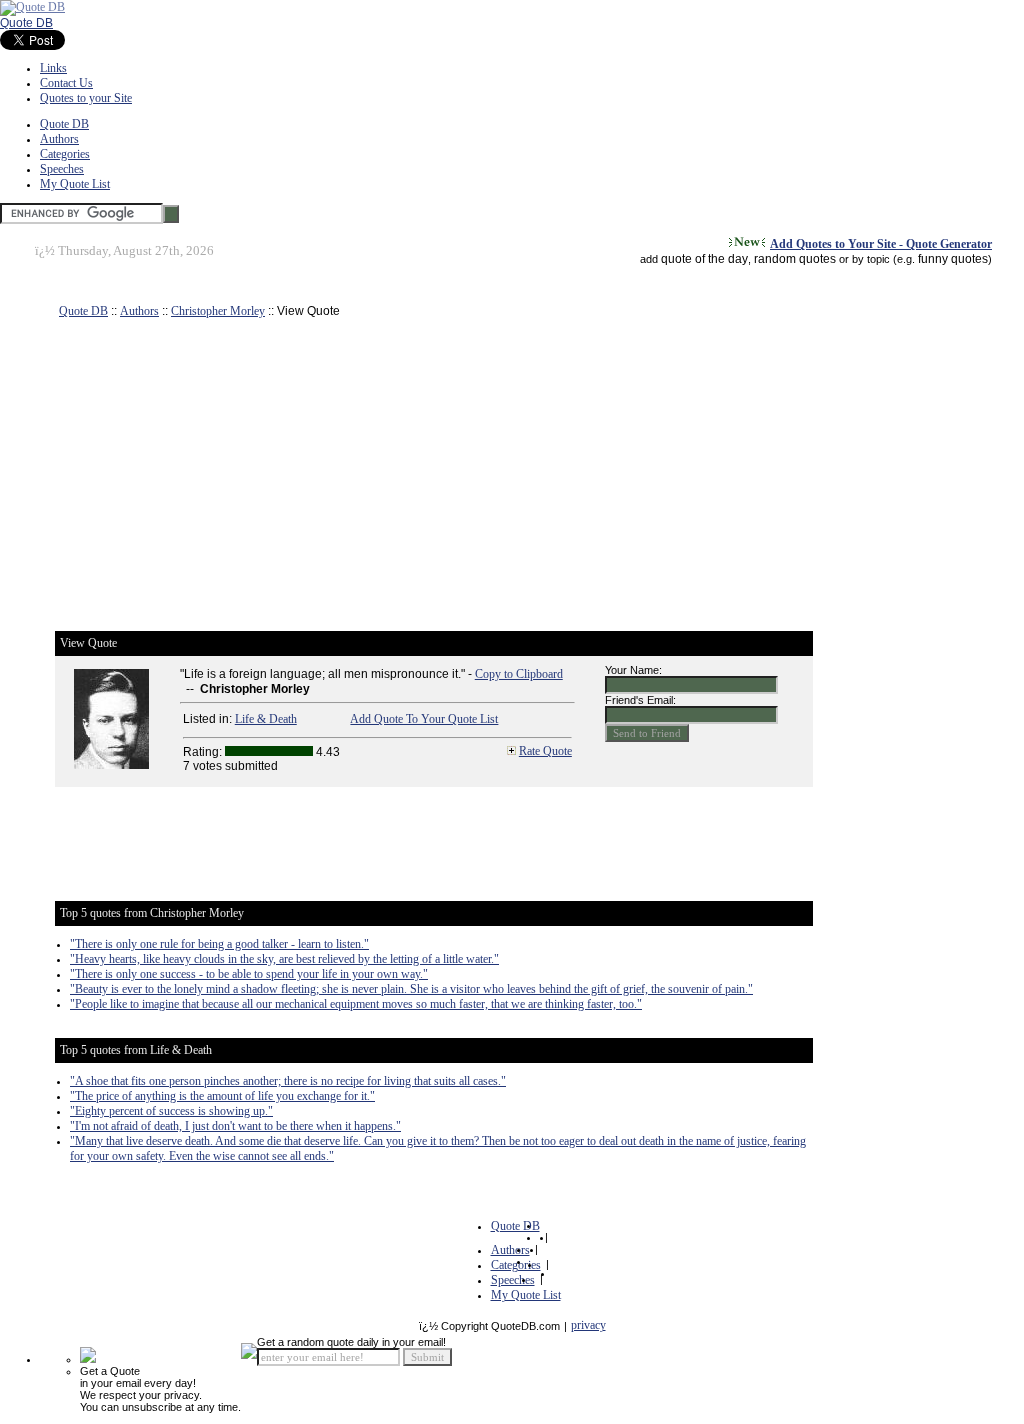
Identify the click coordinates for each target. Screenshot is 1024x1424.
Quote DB (26, 23)
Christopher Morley (218, 311)
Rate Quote (545, 751)
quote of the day (704, 259)
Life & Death (266, 719)
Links (53, 68)
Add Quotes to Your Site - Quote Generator (881, 244)
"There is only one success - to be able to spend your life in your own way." (249, 974)
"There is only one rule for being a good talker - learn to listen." (219, 944)
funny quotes (953, 259)
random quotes (795, 259)
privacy (588, 1325)
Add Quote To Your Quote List (424, 719)
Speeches (62, 169)
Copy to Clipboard (519, 674)
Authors (59, 139)
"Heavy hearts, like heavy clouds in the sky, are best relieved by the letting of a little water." (284, 959)
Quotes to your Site (86, 98)
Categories (65, 154)
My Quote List (75, 184)
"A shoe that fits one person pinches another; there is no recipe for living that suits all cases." (288, 1081)
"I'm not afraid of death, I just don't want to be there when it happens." (235, 1126)
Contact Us (66, 83)
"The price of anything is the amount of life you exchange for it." (222, 1096)
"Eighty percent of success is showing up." (171, 1111)
